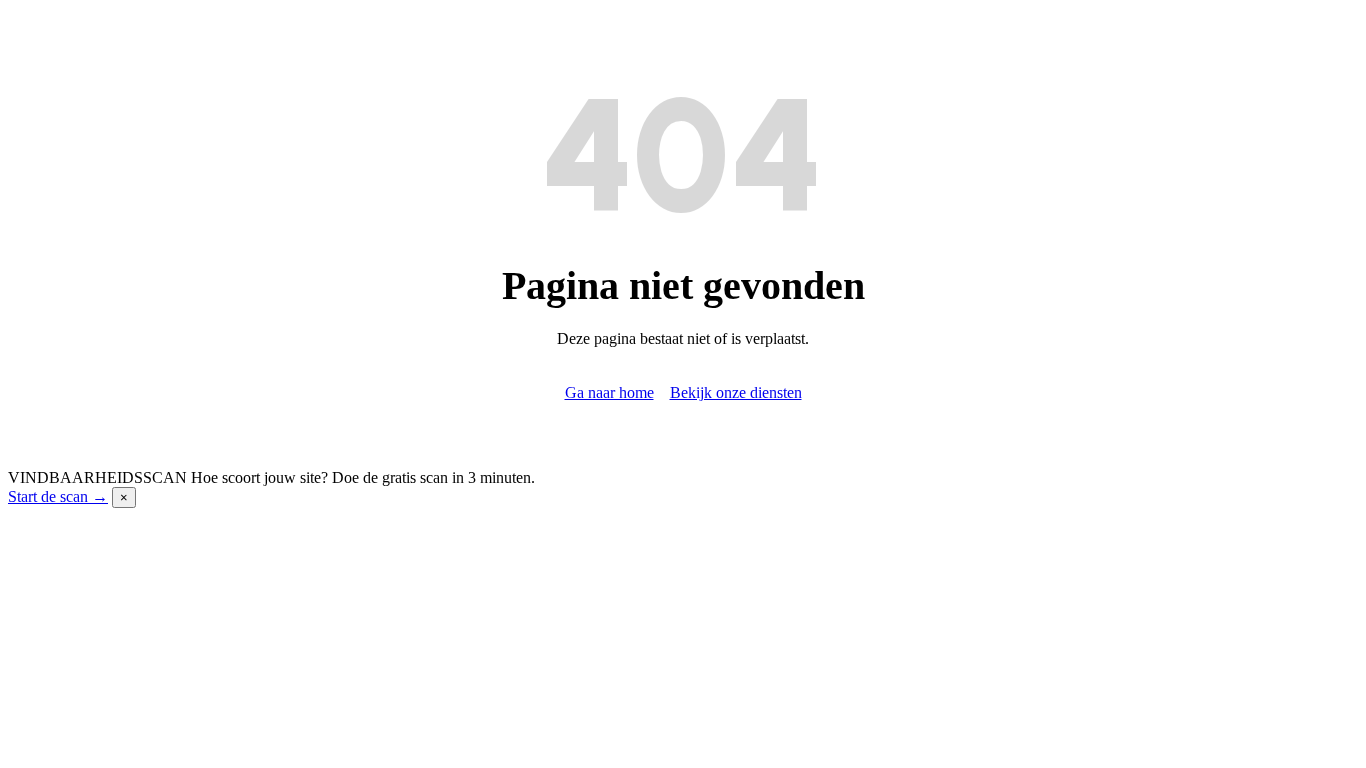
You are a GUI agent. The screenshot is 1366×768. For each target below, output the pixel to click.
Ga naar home (609, 392)
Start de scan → (58, 496)
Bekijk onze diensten (736, 392)
